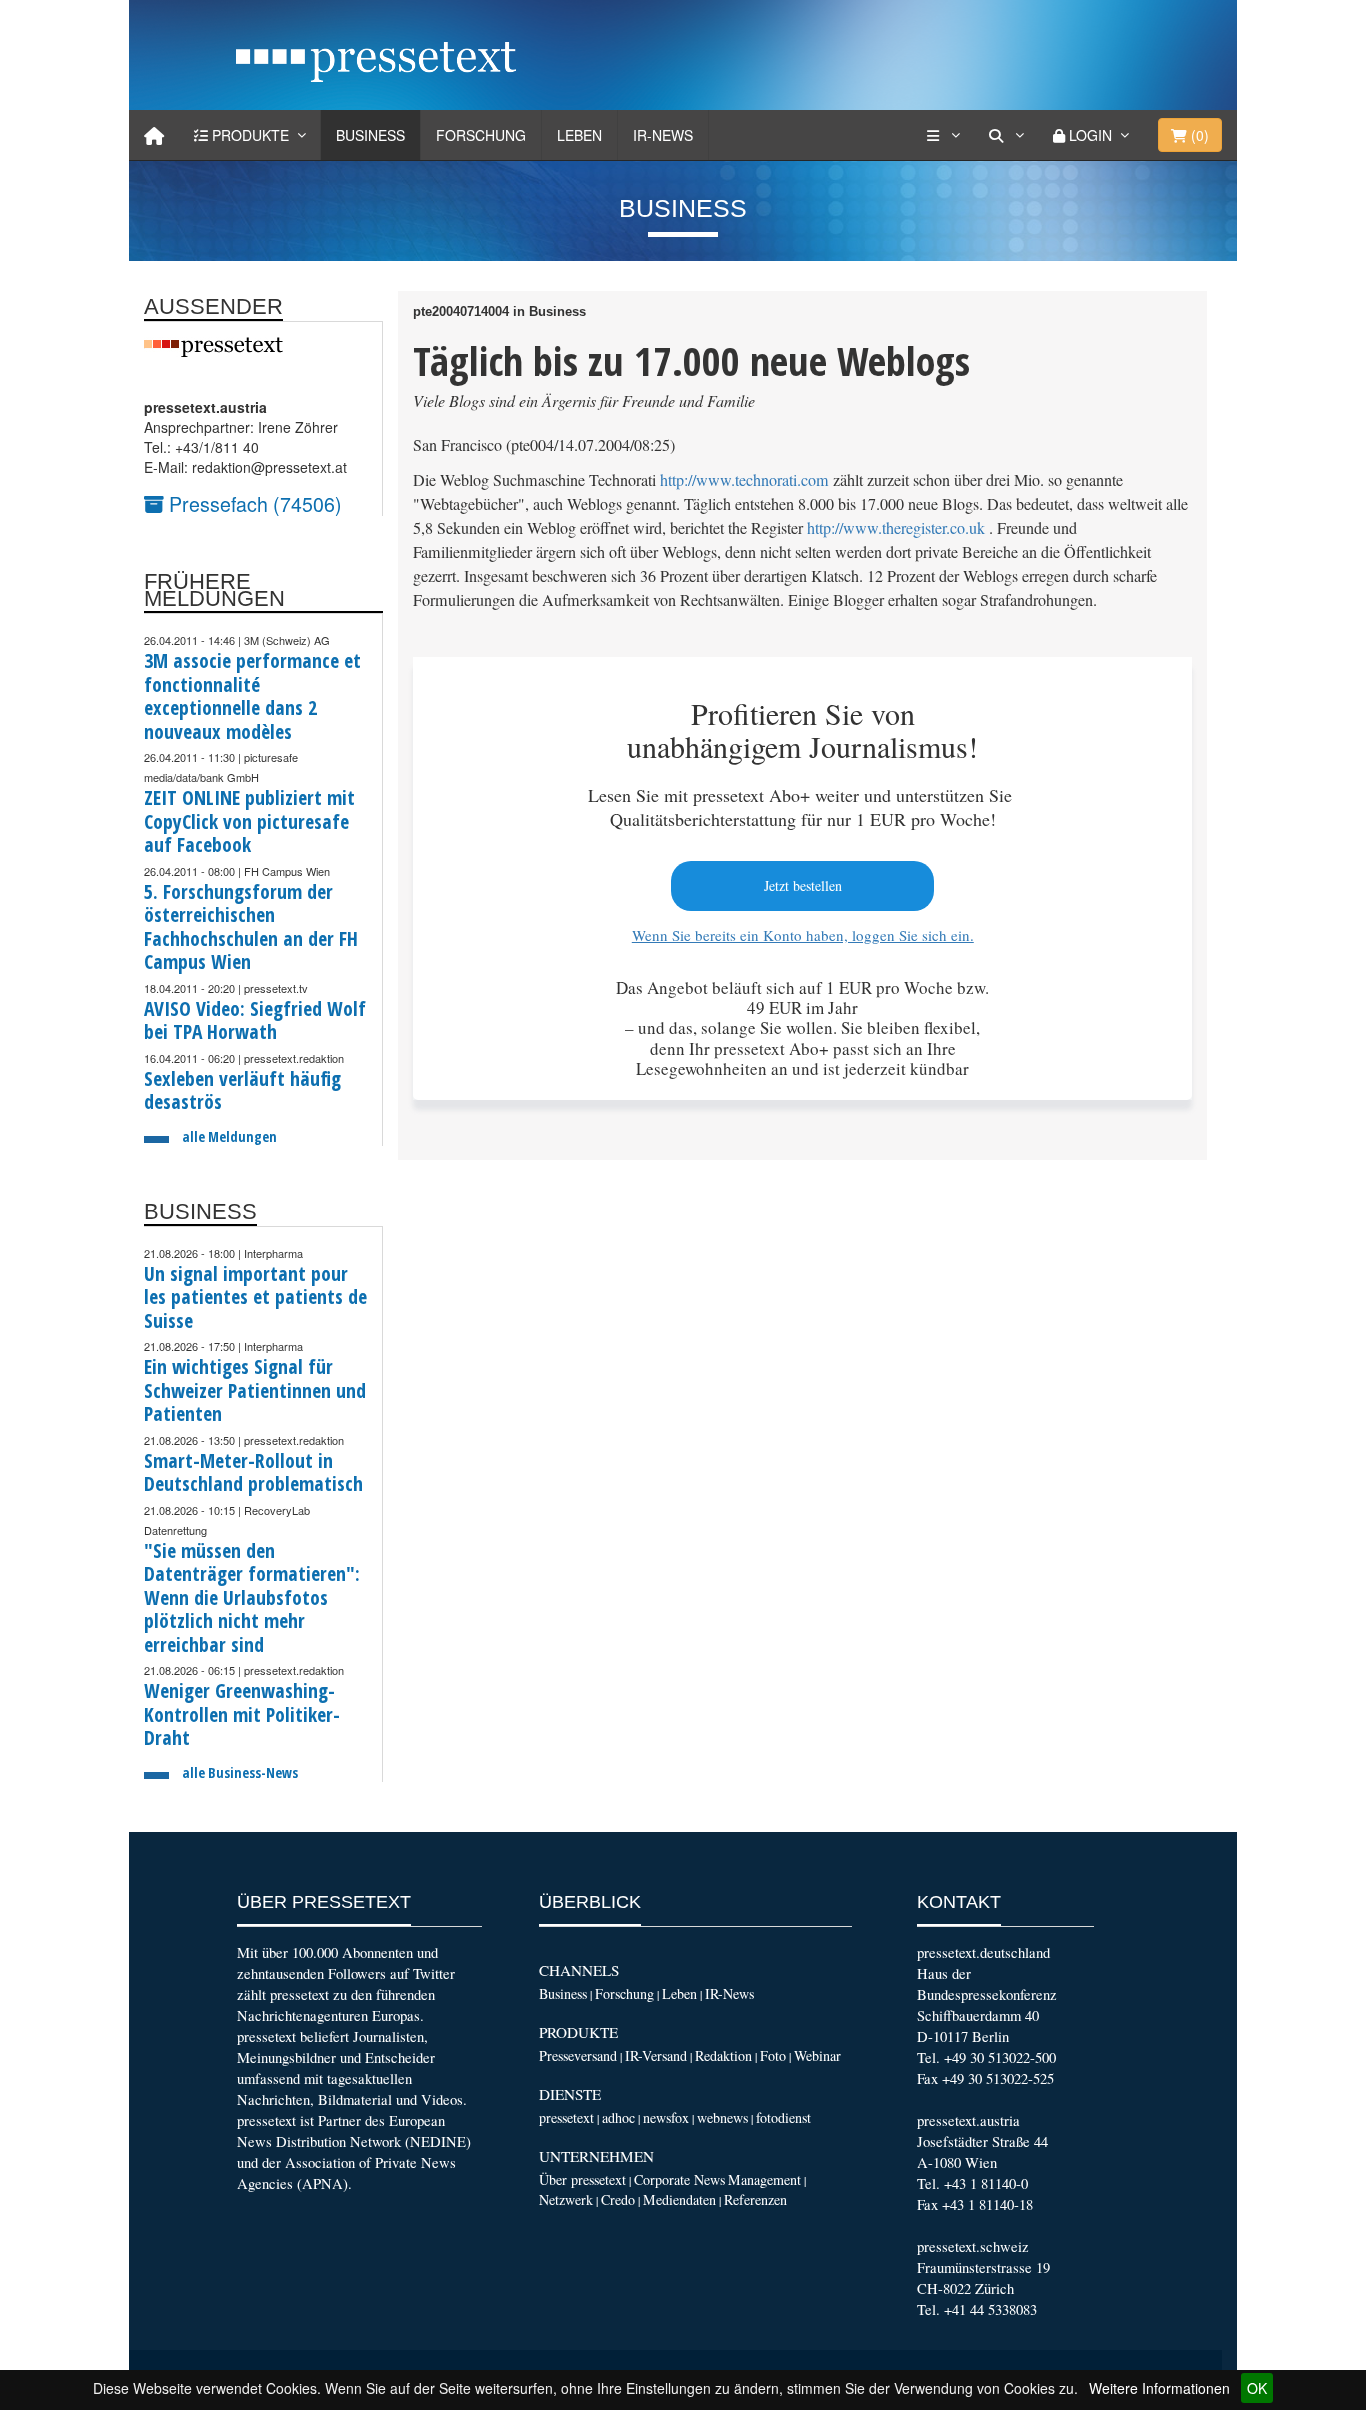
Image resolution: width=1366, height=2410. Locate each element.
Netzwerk (566, 2199)
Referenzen (755, 2199)
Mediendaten (679, 2199)
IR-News (663, 135)
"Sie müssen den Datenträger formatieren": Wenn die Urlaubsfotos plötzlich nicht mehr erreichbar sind (252, 1597)
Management (764, 2179)
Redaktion (723, 2055)
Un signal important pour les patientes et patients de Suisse (255, 1297)
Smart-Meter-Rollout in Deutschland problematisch (253, 1472)
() (1198, 135)
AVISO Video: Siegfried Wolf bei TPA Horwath (255, 1020)
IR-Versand (656, 2055)
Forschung (481, 135)
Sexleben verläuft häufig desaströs (242, 1090)
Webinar (817, 2055)
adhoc (618, 2117)
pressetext (566, 2117)
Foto (773, 2055)
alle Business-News (240, 1772)
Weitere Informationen (1159, 2388)
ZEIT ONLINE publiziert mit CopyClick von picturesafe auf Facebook (249, 821)
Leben (579, 135)
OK (1257, 2388)
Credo (618, 2199)
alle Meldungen (229, 1136)
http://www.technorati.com (744, 480)
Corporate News (679, 2179)
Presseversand (578, 2055)
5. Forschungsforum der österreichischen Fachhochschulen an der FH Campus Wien (251, 927)
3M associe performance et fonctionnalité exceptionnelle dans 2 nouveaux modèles (252, 696)
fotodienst (783, 2117)
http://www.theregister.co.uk (896, 528)
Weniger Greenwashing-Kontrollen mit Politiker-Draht (242, 1714)
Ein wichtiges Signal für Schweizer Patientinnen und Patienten (255, 1390)
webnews (722, 2117)
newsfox (666, 2117)
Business (370, 135)
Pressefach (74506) (253, 503)
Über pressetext (582, 2179)
